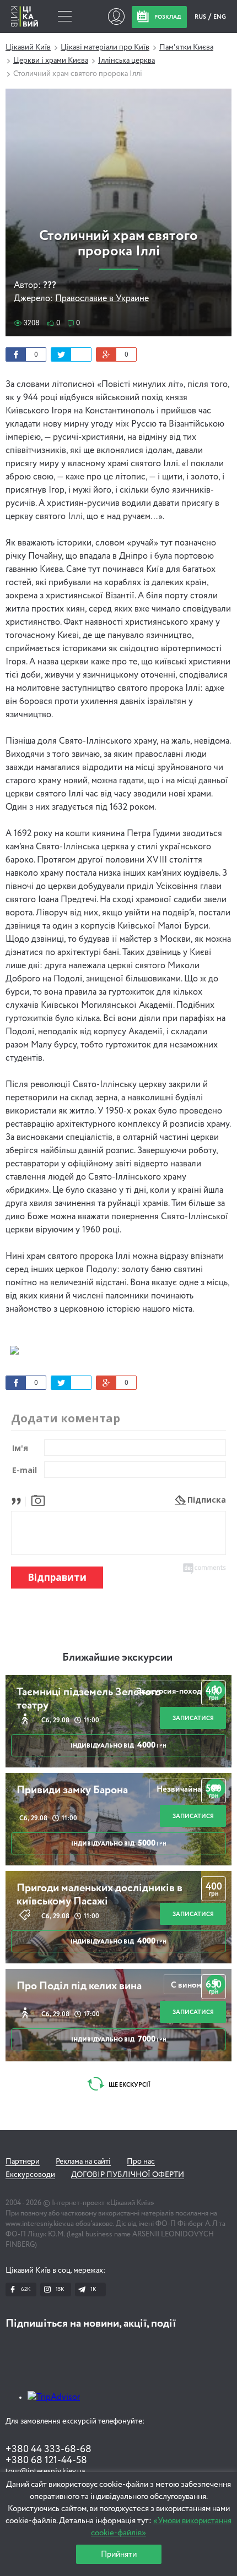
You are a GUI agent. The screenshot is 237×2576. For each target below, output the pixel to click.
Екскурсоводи (30, 2175)
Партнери (23, 2162)
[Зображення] (38, 1500)
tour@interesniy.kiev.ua (45, 2471)
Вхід (116, 17)
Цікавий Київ (28, 47)
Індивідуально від (118, 1745)
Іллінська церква (126, 61)
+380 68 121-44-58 (46, 2460)
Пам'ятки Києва (186, 47)
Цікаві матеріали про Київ (105, 47)
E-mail (25, 1470)
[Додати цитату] (19, 1500)
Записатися (193, 1718)
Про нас (141, 2162)
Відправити (57, 1577)
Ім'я (20, 1448)
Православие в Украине (102, 299)
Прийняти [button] (119, 2554)
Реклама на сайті (83, 2162)
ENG (220, 17)
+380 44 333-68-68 (49, 2449)
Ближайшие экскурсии (117, 1658)
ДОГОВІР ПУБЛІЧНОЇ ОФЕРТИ (128, 2175)
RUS (201, 17)
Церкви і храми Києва (51, 61)
